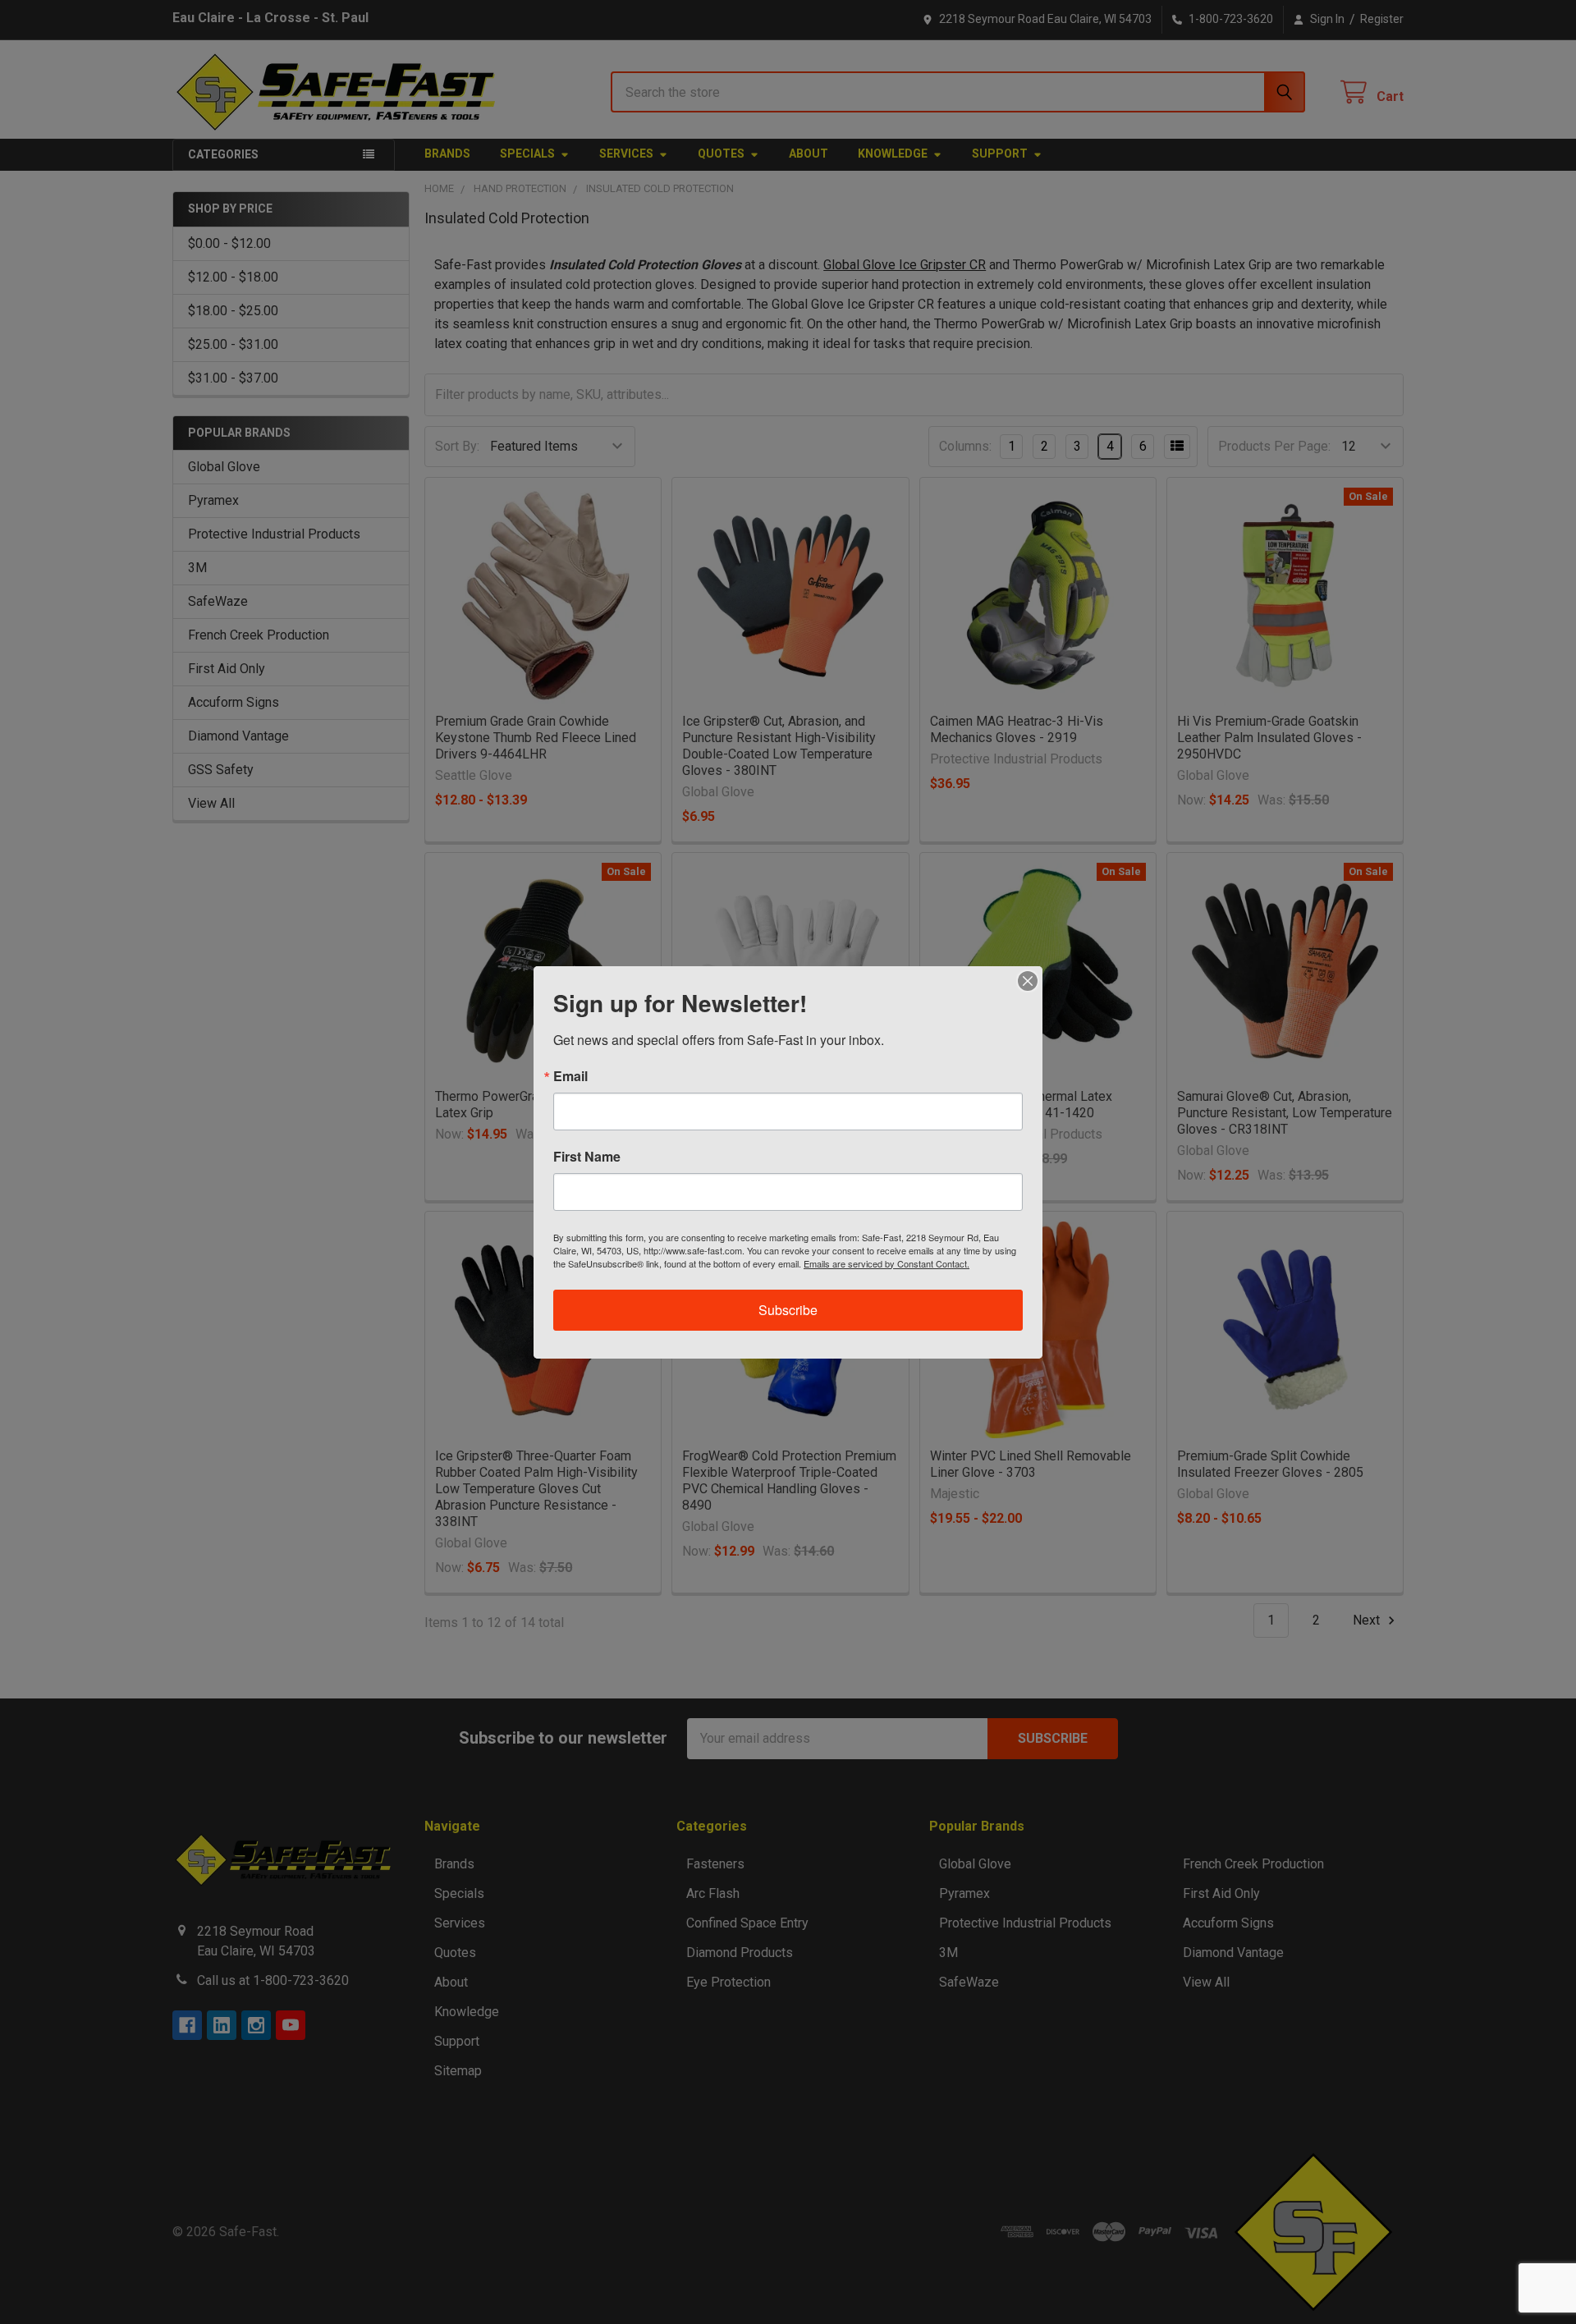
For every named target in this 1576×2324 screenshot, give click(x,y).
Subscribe (788, 1310)
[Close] (1028, 981)
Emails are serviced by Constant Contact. (886, 1263)
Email (570, 1076)
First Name (587, 1157)
